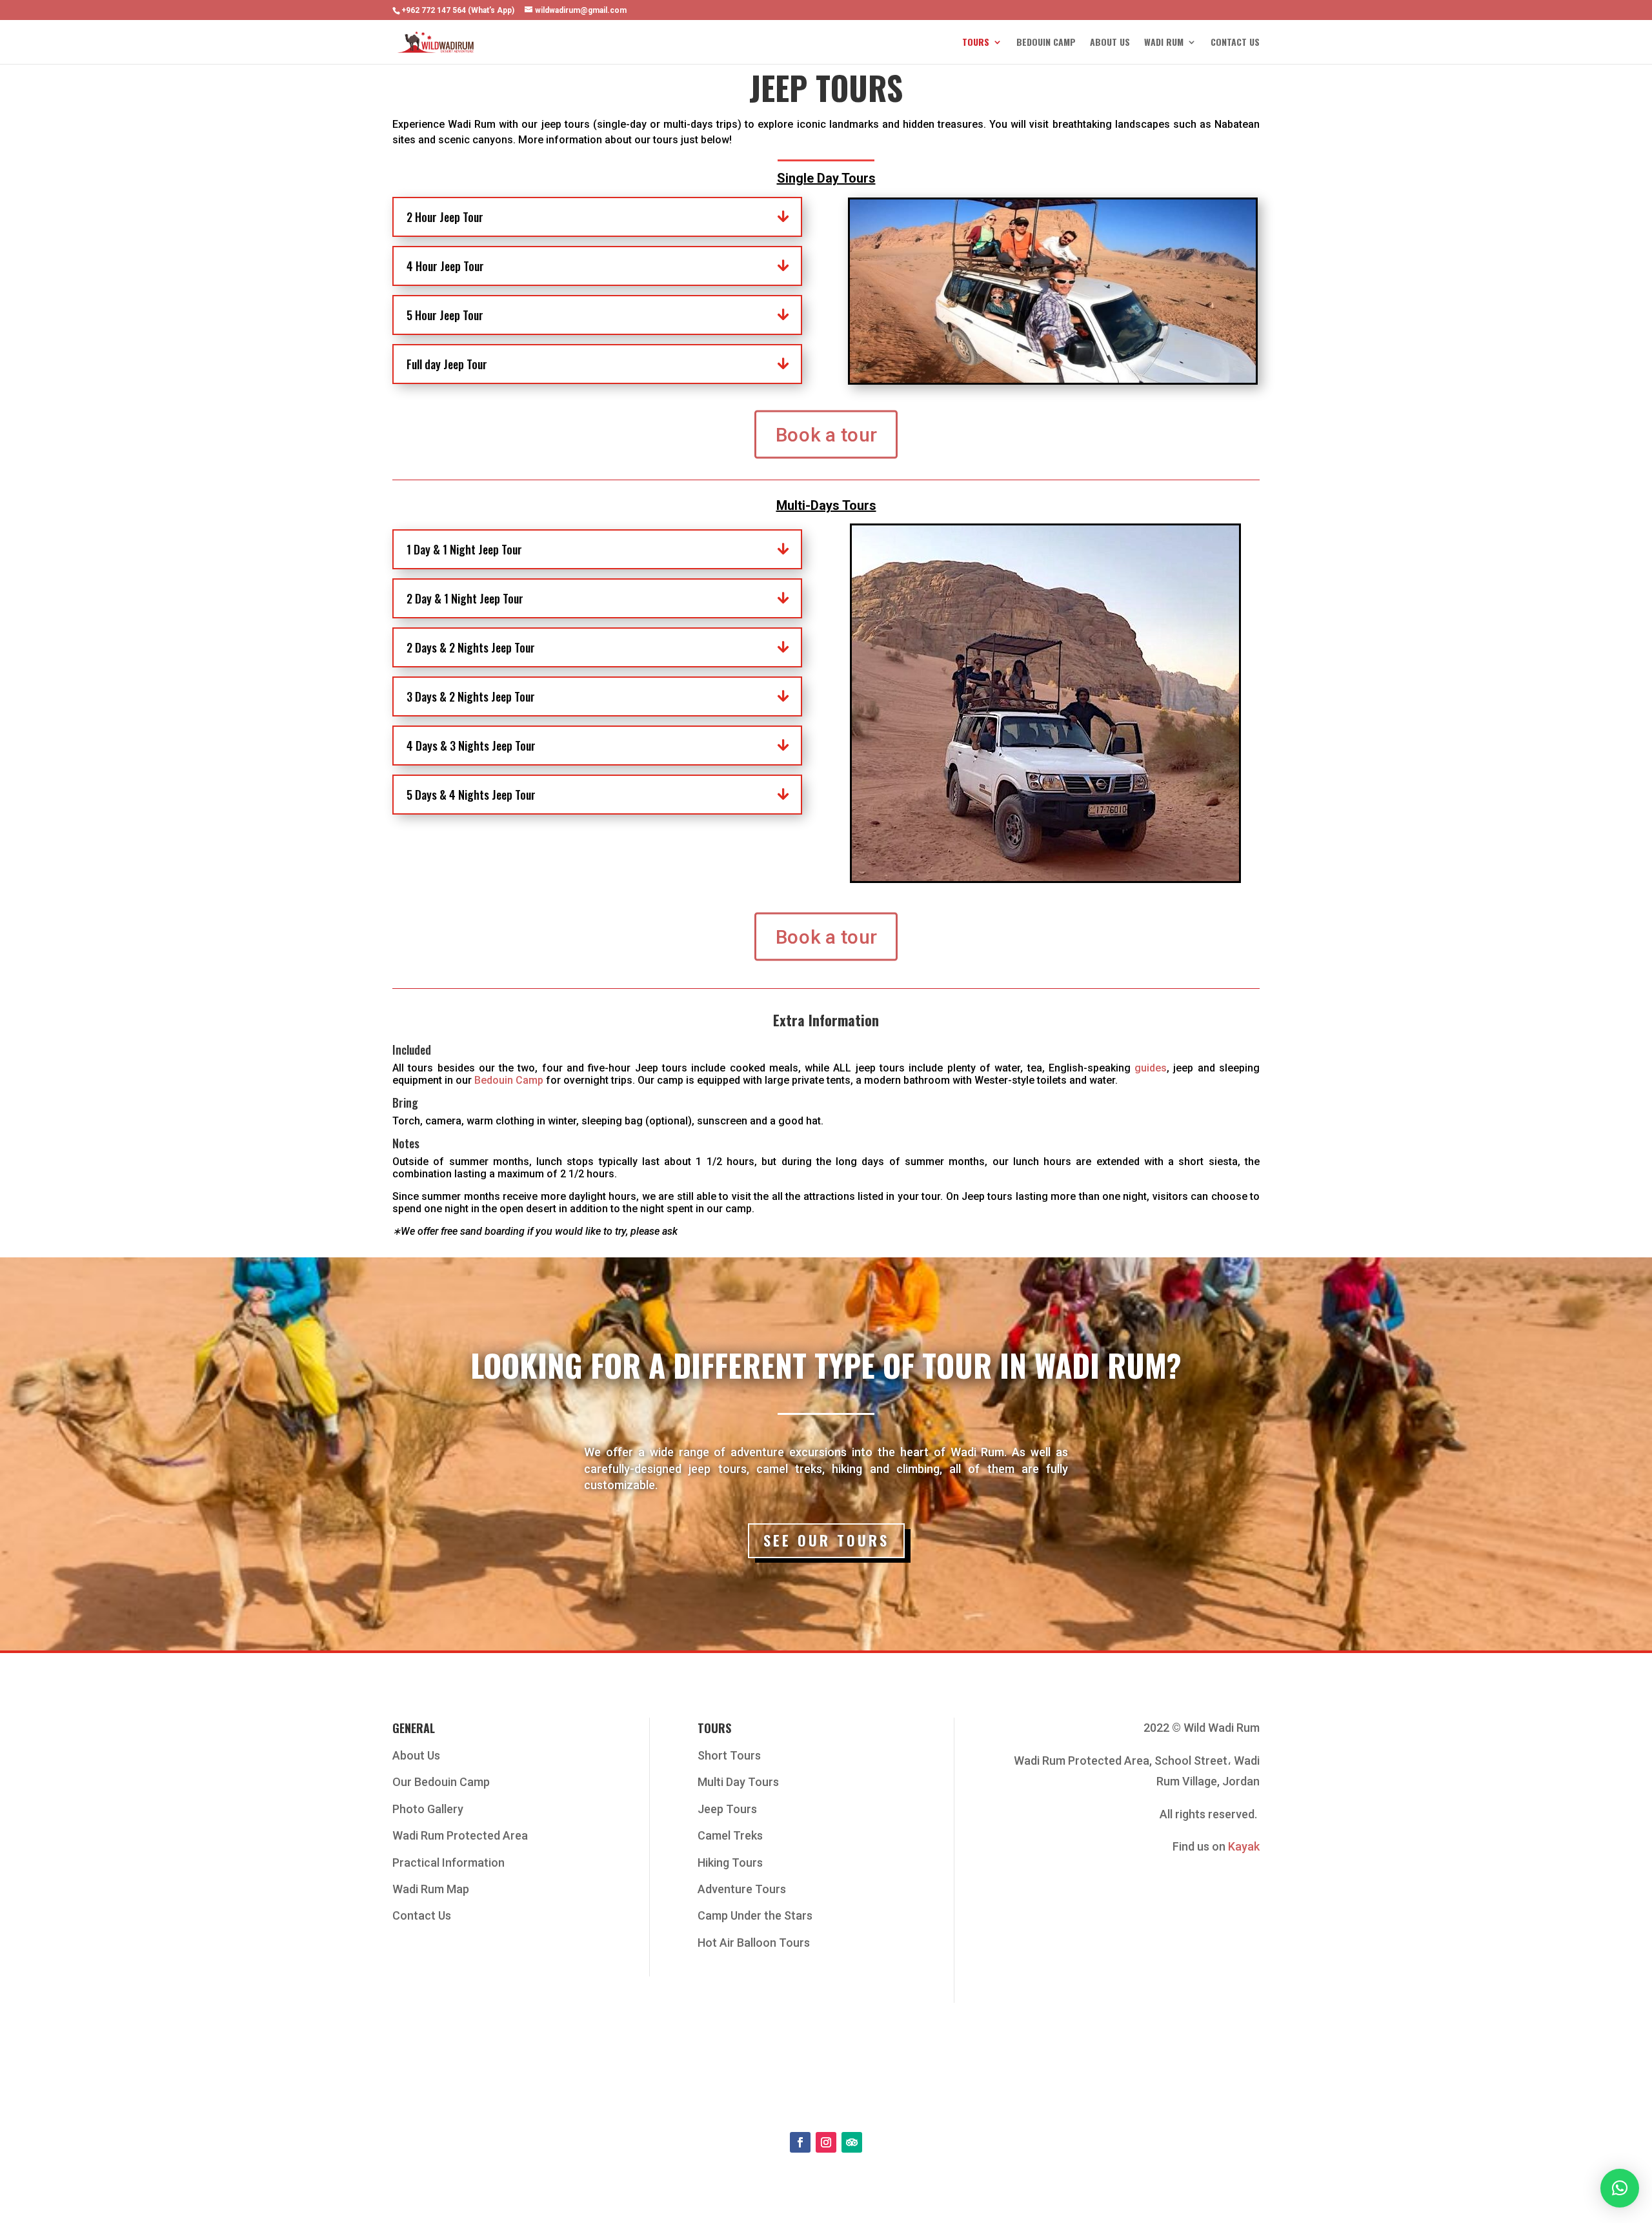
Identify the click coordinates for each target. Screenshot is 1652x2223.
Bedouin (495, 1080)
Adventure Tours (742, 1889)
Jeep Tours (727, 1809)
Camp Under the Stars (755, 1915)
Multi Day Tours (738, 1782)
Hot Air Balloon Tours (754, 1943)
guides (1151, 1068)
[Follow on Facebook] (800, 2142)
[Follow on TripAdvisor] (852, 2142)
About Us (1110, 43)
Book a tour (826, 434)
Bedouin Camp (1046, 43)
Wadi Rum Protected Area (460, 1835)
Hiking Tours (730, 1863)
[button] (1620, 2188)
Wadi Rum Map (431, 1889)
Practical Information (448, 1863)
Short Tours (729, 1755)
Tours (976, 43)
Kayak (1244, 1846)
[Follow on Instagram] (826, 2142)
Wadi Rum (1164, 43)
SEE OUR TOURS (826, 1540)
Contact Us (1235, 43)
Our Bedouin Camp (441, 1782)
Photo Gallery (428, 1809)
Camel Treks (730, 1835)
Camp (529, 1080)
